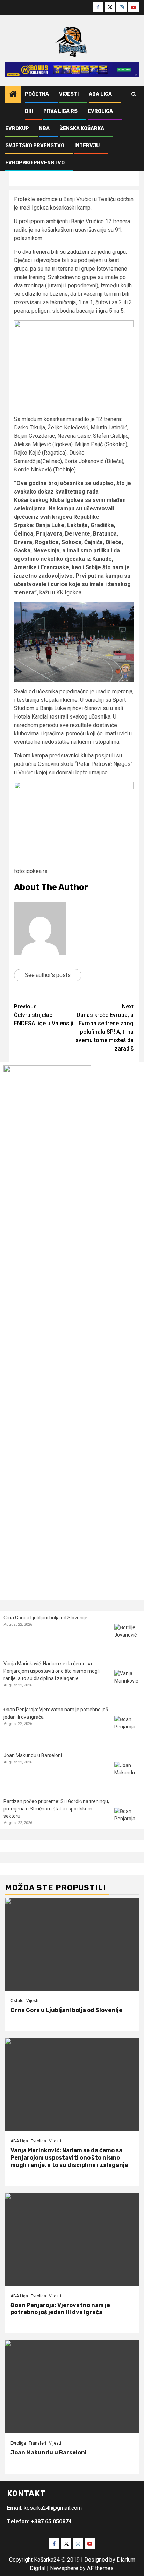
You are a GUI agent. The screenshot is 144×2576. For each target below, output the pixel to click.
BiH (29, 111)
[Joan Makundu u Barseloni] (127, 1775)
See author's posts (48, 975)
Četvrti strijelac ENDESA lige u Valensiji (44, 1015)
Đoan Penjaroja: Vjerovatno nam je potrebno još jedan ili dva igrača (60, 2309)
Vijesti (69, 94)
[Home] (13, 95)
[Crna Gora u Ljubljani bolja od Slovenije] (127, 1637)
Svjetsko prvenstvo (35, 146)
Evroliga (100, 111)
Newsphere (64, 2568)
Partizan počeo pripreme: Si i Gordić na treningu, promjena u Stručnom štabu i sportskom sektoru (56, 1809)
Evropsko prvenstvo (35, 163)
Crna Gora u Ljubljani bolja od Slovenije (45, 1618)
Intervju (87, 146)
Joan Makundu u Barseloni (33, 1755)
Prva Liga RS (60, 111)
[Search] (134, 94)
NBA (44, 128)
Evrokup (17, 128)
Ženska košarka (82, 128)
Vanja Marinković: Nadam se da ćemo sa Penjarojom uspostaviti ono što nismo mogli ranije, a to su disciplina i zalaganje (52, 1671)
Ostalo (17, 2001)
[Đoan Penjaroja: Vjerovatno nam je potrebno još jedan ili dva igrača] (127, 1729)
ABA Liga (100, 94)
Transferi (37, 2443)
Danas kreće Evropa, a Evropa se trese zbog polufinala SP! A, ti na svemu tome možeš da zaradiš (105, 1028)
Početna (37, 94)
